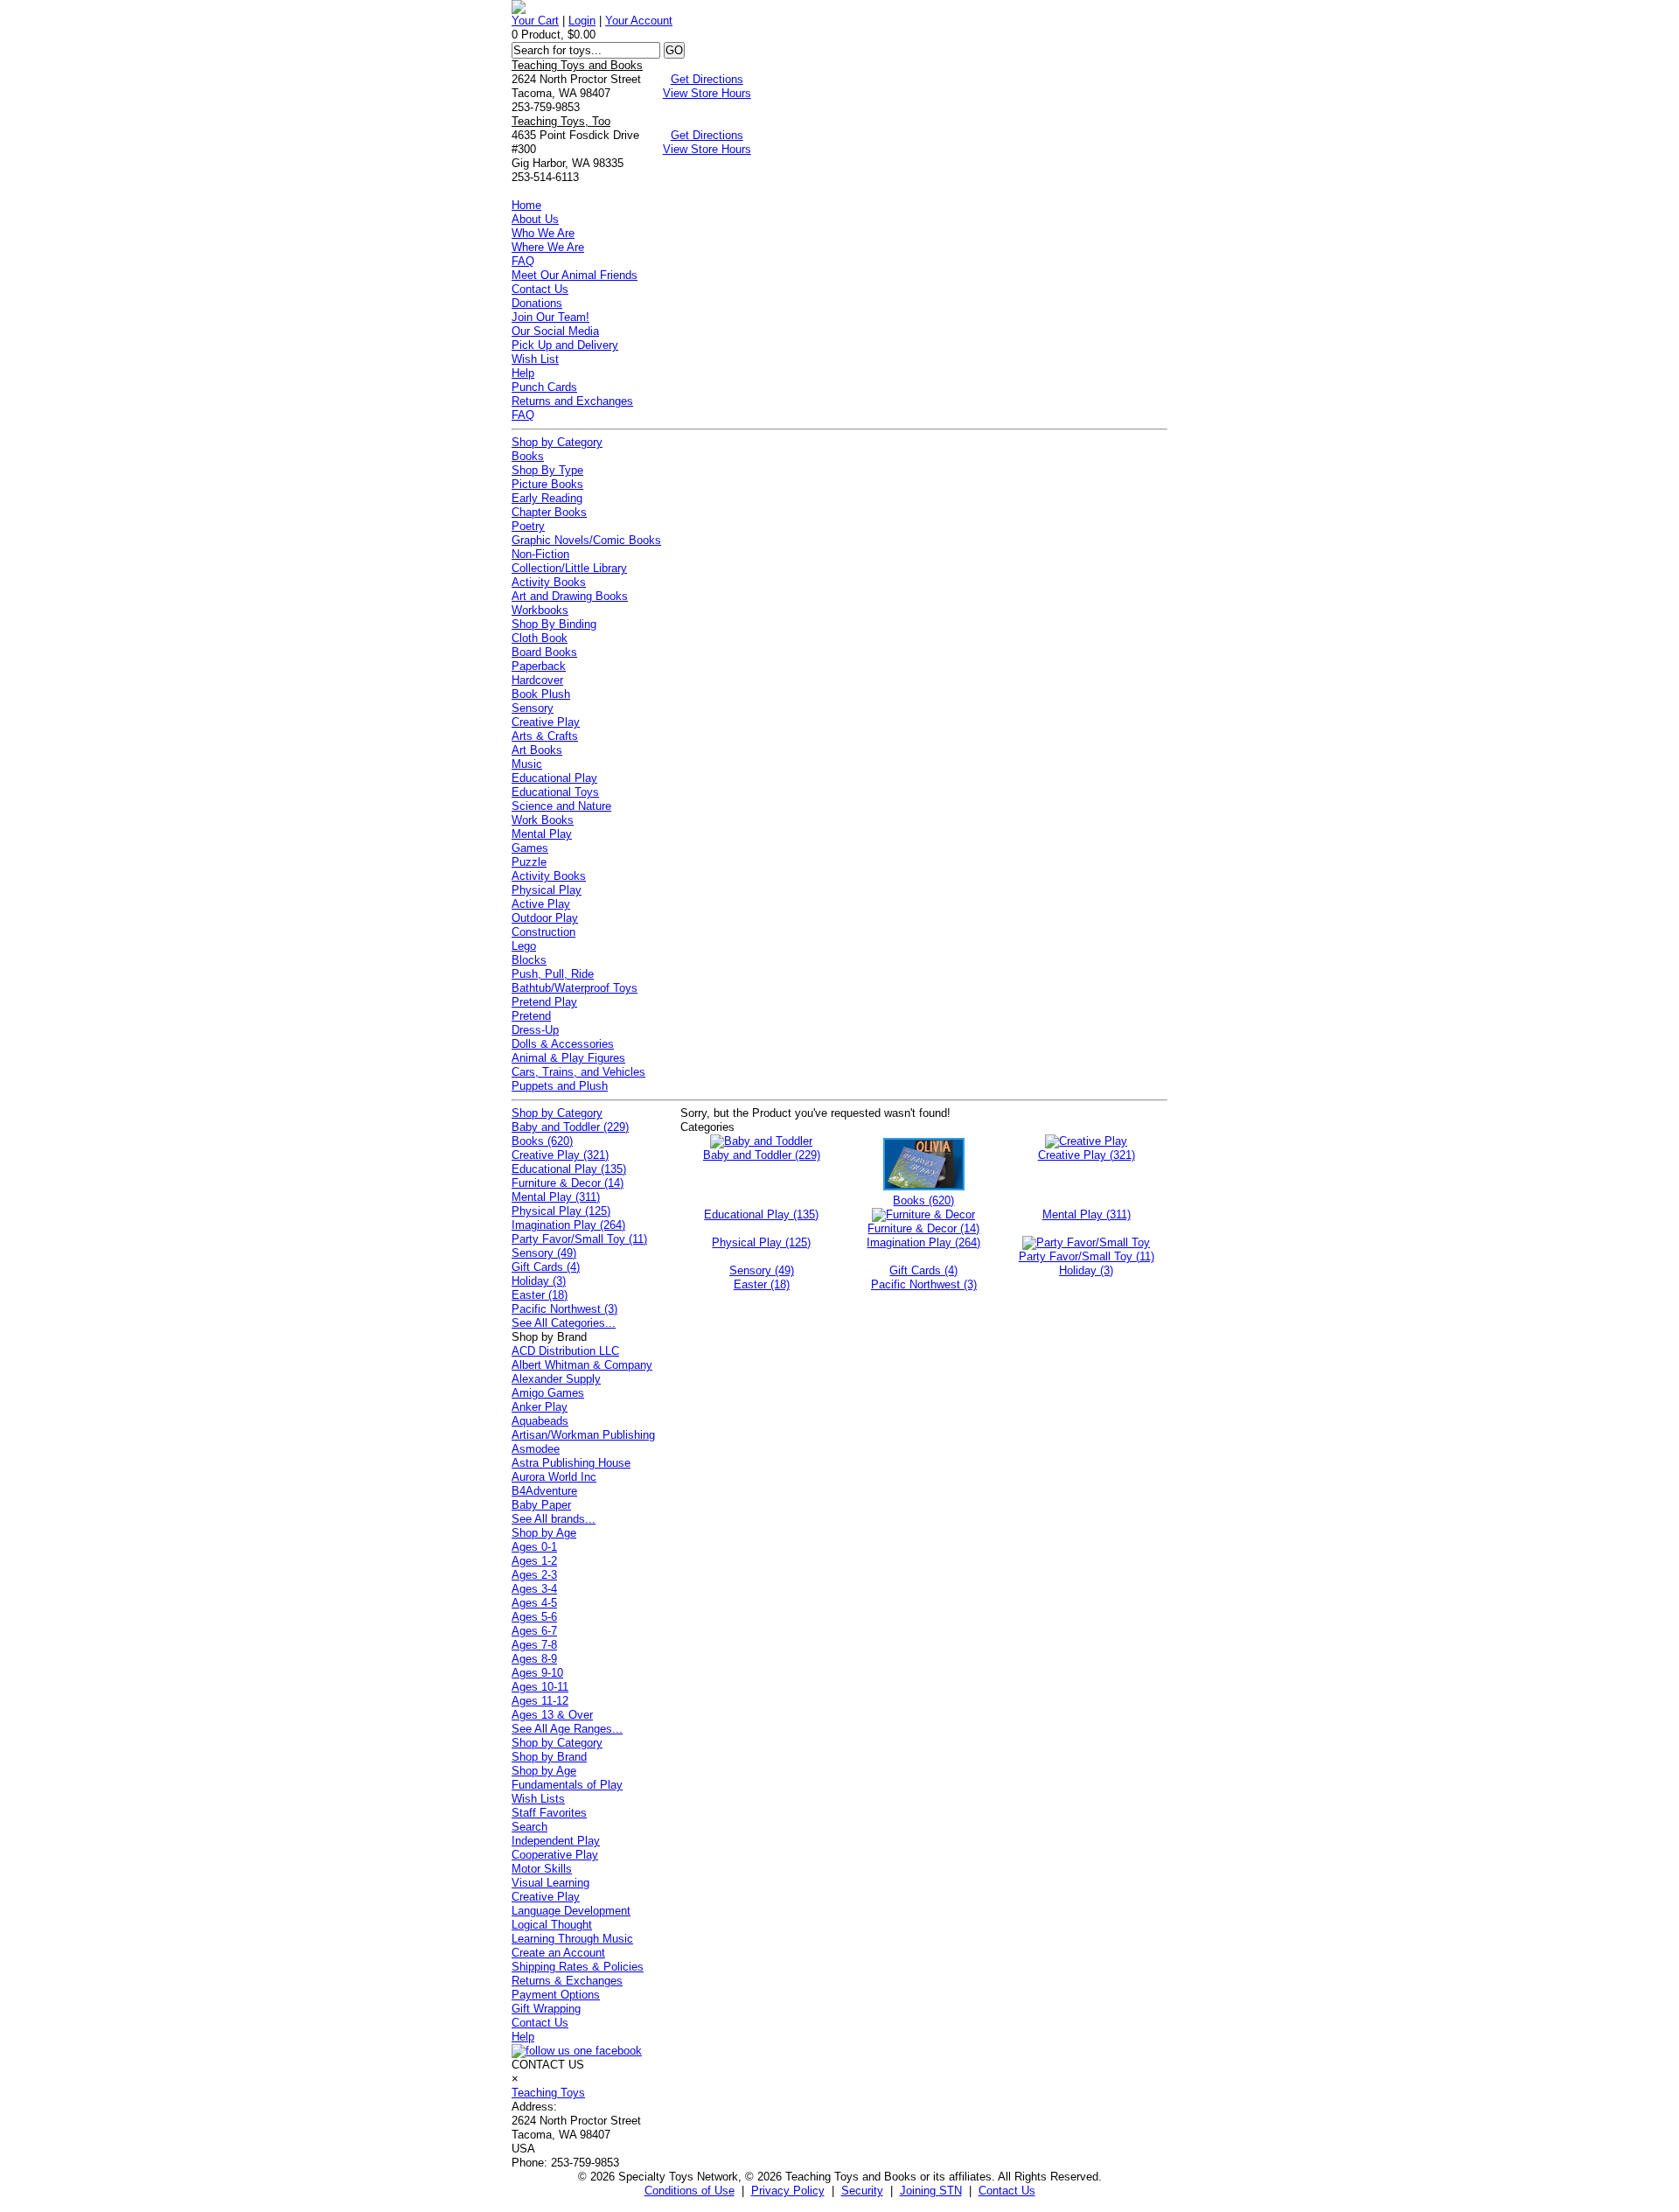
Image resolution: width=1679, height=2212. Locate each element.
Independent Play (556, 1841)
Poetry (528, 526)
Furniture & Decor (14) (568, 1183)
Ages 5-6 (534, 1617)
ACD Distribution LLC (565, 1351)
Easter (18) (540, 1295)
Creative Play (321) (560, 1155)
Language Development (571, 1911)
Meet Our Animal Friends (575, 275)
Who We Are (543, 233)
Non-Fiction (540, 554)
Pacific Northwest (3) (564, 1309)
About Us (535, 219)
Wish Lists (538, 1799)
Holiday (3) (539, 1281)
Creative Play (546, 722)
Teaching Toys (548, 2093)
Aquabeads (540, 1421)
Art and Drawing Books (570, 596)
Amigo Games (548, 1393)
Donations (537, 303)
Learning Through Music (572, 1939)
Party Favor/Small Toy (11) (579, 1239)
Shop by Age (544, 1533)
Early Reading (547, 498)
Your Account (639, 21)
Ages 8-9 (534, 1659)
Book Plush (541, 694)
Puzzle (529, 862)
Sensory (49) (544, 1253)
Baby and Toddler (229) (570, 1127)
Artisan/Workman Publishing (583, 1435)
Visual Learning (550, 1883)
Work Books (543, 820)
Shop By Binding (554, 624)
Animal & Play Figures (568, 1058)
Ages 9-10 (537, 1673)
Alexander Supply (556, 1379)
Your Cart (535, 21)
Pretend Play (544, 1002)
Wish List (535, 359)
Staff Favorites (549, 1813)
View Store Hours (707, 93)
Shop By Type (547, 470)
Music (527, 764)
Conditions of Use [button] (690, 2191)
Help (523, 373)
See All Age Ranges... (567, 1729)
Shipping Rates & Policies (578, 1967)
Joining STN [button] (931, 2191)
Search (529, 1827)
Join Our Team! (550, 317)
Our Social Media (555, 331)
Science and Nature (561, 806)
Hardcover (537, 680)
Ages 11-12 (540, 1701)
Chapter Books (549, 512)
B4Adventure (544, 1491)
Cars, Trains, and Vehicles (578, 1072)
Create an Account (558, 1953)
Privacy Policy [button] (788, 2191)
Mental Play (542, 834)
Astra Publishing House (571, 1463)
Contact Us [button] (1007, 2191)
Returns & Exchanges (567, 1981)
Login (582, 21)
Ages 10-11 (540, 1687)
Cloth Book (540, 638)
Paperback (539, 666)
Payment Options (556, 1995)
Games (530, 848)
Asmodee (536, 1449)
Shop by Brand (549, 1757)
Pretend (531, 1016)
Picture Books (547, 484)
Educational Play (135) (569, 1169)
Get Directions (707, 79)
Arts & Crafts (545, 736)
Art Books (537, 750)
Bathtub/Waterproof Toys (575, 988)
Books (528, 456)
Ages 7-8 (534, 1645)
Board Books (544, 652)
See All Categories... (564, 1323)
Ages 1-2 (534, 1561)
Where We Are (548, 247)
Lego (524, 946)
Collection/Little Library (569, 568)
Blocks (529, 960)
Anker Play (540, 1407)
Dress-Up (535, 1030)
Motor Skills (542, 1869)
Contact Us (540, 289)
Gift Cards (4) (546, 1267)
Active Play (541, 904)
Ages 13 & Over (552, 1715)
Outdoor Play (545, 918)
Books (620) (542, 1141)
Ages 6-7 (534, 1631)
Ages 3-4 (534, 1589)
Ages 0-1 (534, 1547)
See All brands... (554, 1519)
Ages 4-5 (534, 1603)
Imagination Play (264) (568, 1225)
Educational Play (554, 778)
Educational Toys (555, 792)
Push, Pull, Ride (553, 974)
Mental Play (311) (556, 1197)
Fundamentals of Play (567, 1785)
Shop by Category (557, 442)
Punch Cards (544, 387)
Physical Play (547, 890)
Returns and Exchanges (572, 401)
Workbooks (540, 610)
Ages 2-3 (534, 1575)
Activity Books (549, 582)
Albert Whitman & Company (582, 1365)
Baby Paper (541, 1505)
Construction (543, 932)
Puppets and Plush (560, 1086)
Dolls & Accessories (563, 1044)
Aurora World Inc (554, 1477)
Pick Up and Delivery (565, 345)
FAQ (523, 261)
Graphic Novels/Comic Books (586, 540)
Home (526, 205)
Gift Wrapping (546, 2009)
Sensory (533, 708)
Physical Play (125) (561, 1211)
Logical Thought (552, 1925)
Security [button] (862, 2191)
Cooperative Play (555, 1855)
